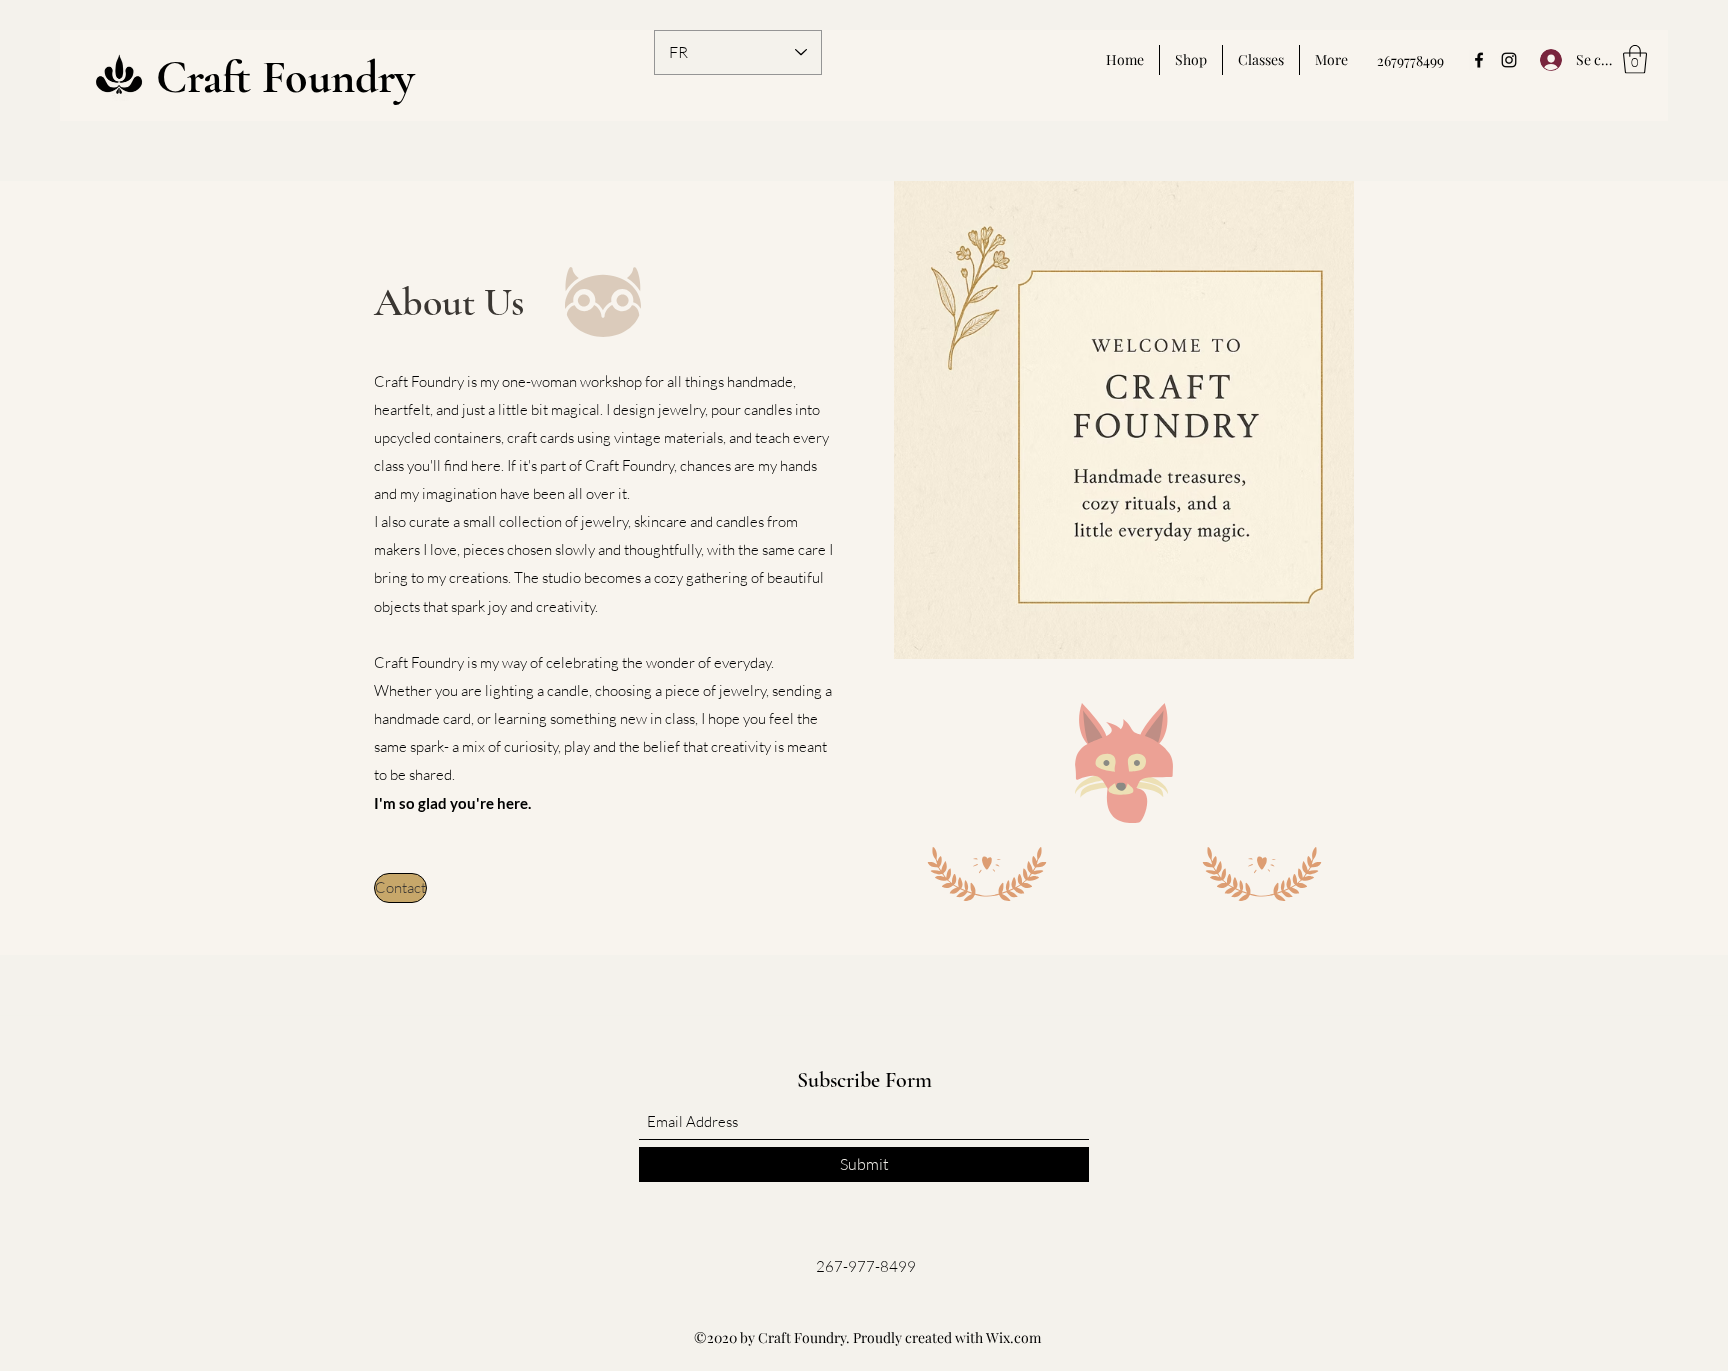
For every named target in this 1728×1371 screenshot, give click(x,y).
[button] (1635, 59)
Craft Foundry (285, 77)
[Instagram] (1509, 60)
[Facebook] (1479, 60)
